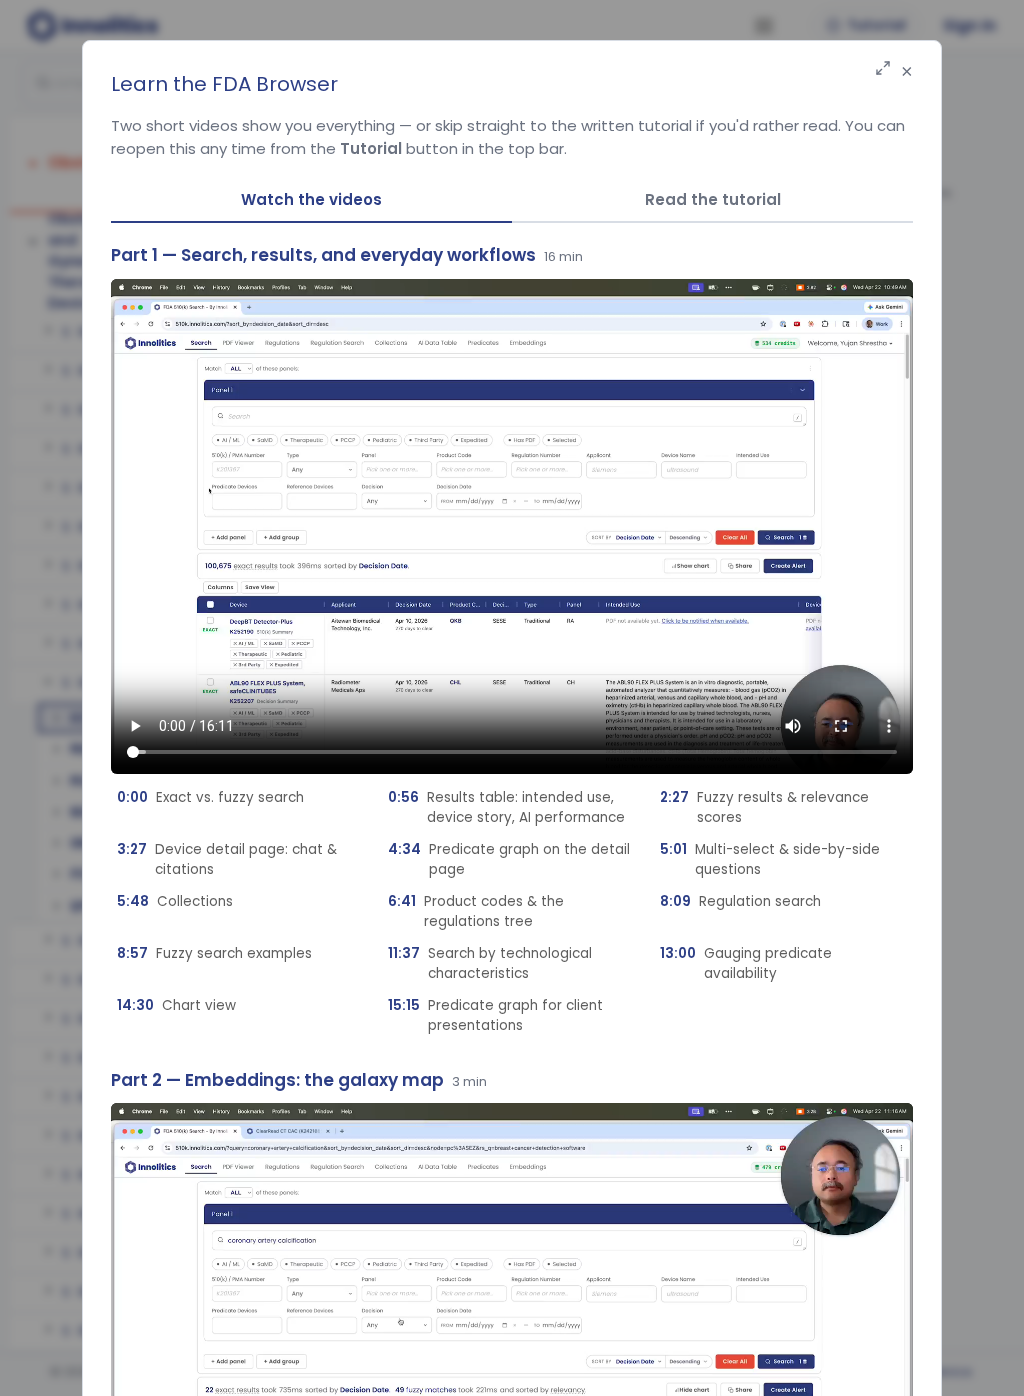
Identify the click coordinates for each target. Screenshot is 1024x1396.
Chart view (176, 1005)
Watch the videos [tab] (311, 199)
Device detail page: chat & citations (227, 859)
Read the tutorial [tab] (713, 199)
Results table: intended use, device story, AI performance (506, 807)
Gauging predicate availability (746, 963)
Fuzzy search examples (214, 953)
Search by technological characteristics (490, 963)
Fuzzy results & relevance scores (764, 807)
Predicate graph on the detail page (509, 859)
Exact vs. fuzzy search (210, 797)
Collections (175, 901)
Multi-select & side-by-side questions (770, 859)
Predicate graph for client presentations (495, 1015)
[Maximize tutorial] (883, 69)
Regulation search (740, 901)
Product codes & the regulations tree (476, 911)
